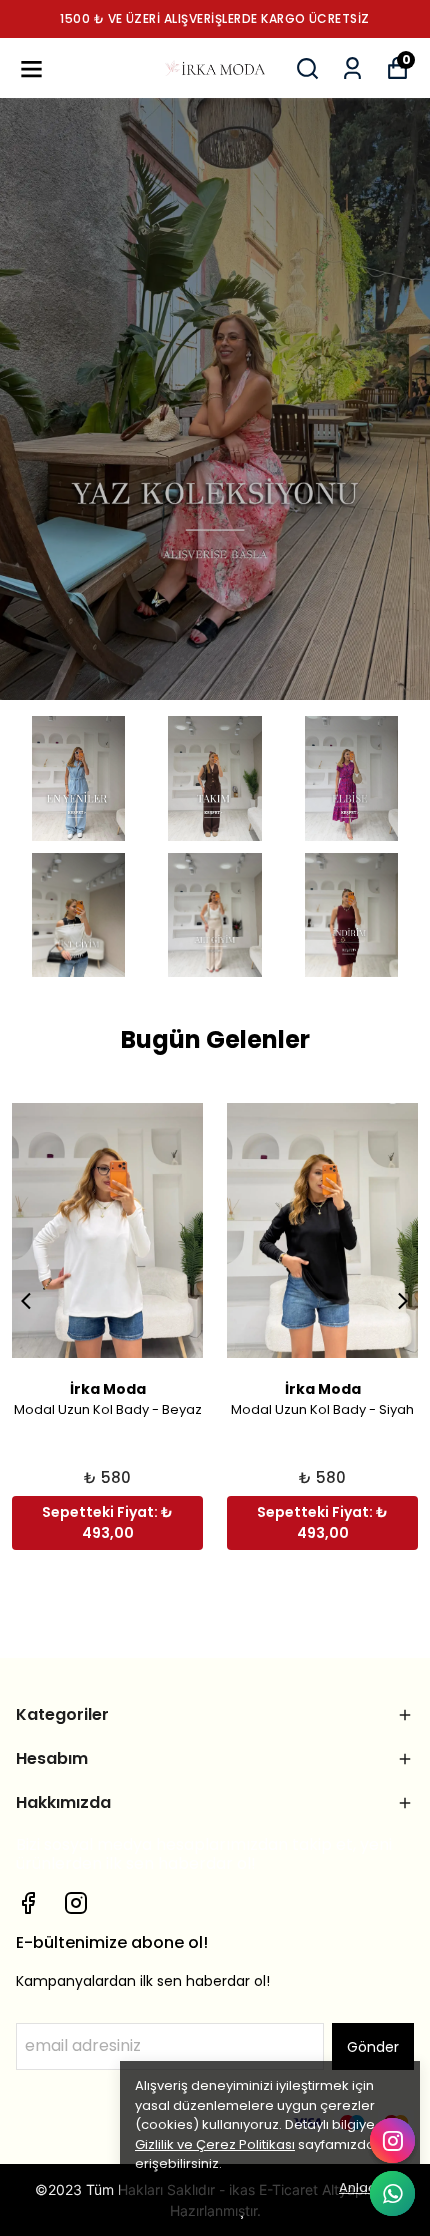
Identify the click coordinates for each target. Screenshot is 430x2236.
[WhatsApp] (392, 2193)
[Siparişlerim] (352, 68)
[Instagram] (76, 1903)
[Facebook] (28, 1903)
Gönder (373, 2047)
